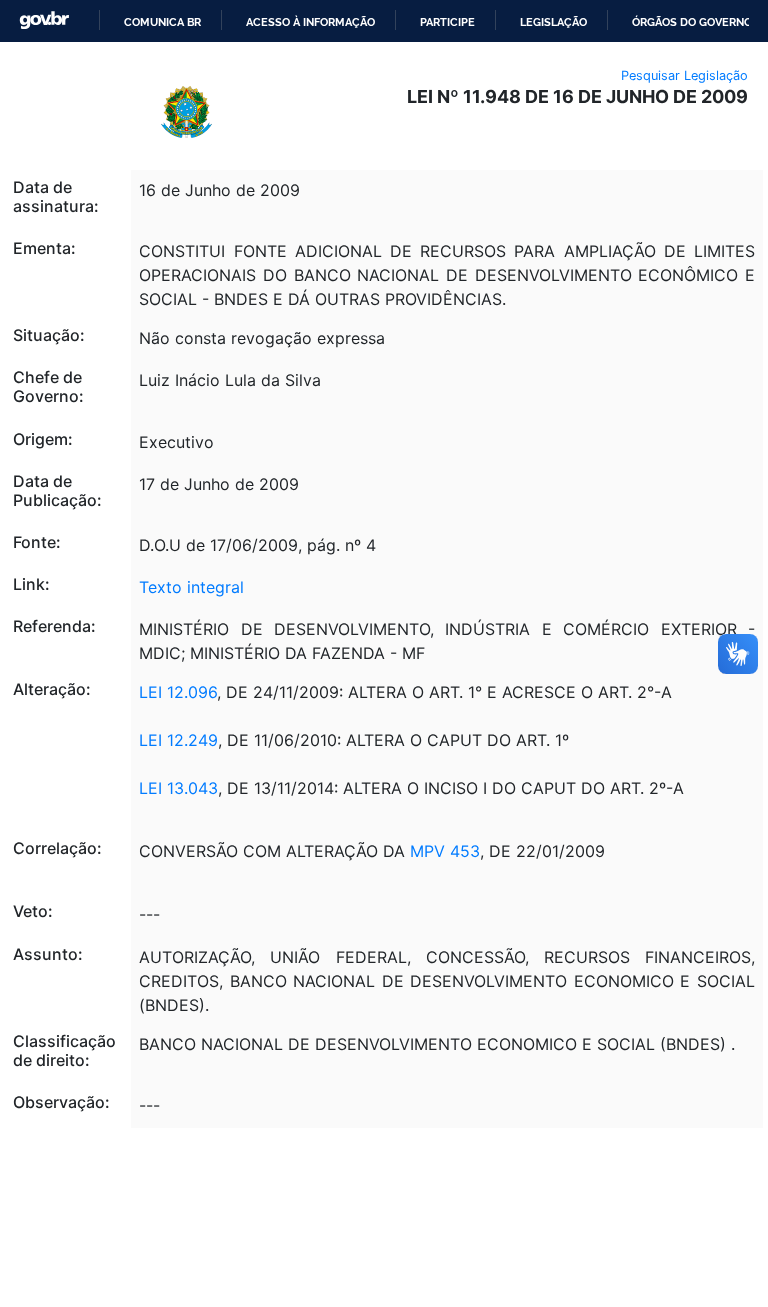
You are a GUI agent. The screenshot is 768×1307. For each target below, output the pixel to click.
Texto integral (191, 587)
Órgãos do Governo (692, 22)
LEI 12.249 (178, 740)
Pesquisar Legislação (684, 75)
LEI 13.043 (178, 788)
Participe (447, 22)
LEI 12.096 (178, 692)
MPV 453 (442, 851)
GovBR (44, 20)
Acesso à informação (310, 22)
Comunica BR (162, 22)
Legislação (553, 22)
